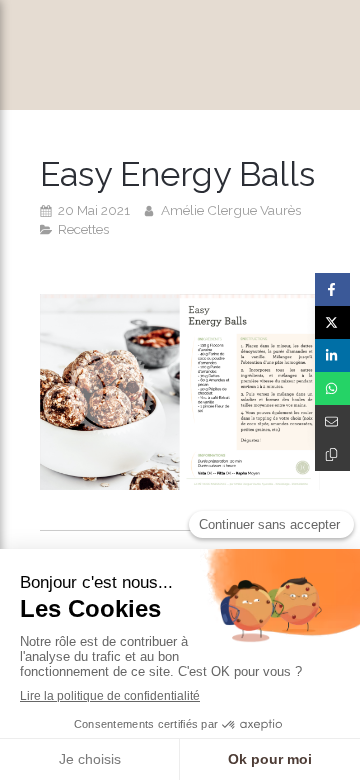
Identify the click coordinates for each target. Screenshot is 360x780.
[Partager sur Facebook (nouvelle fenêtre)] (332, 289)
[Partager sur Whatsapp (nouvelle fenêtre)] (332, 388)
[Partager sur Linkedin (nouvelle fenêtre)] (332, 355)
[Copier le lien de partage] (332, 454)
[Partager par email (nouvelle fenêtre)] (332, 421)
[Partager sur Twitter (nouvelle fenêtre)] (332, 322)
